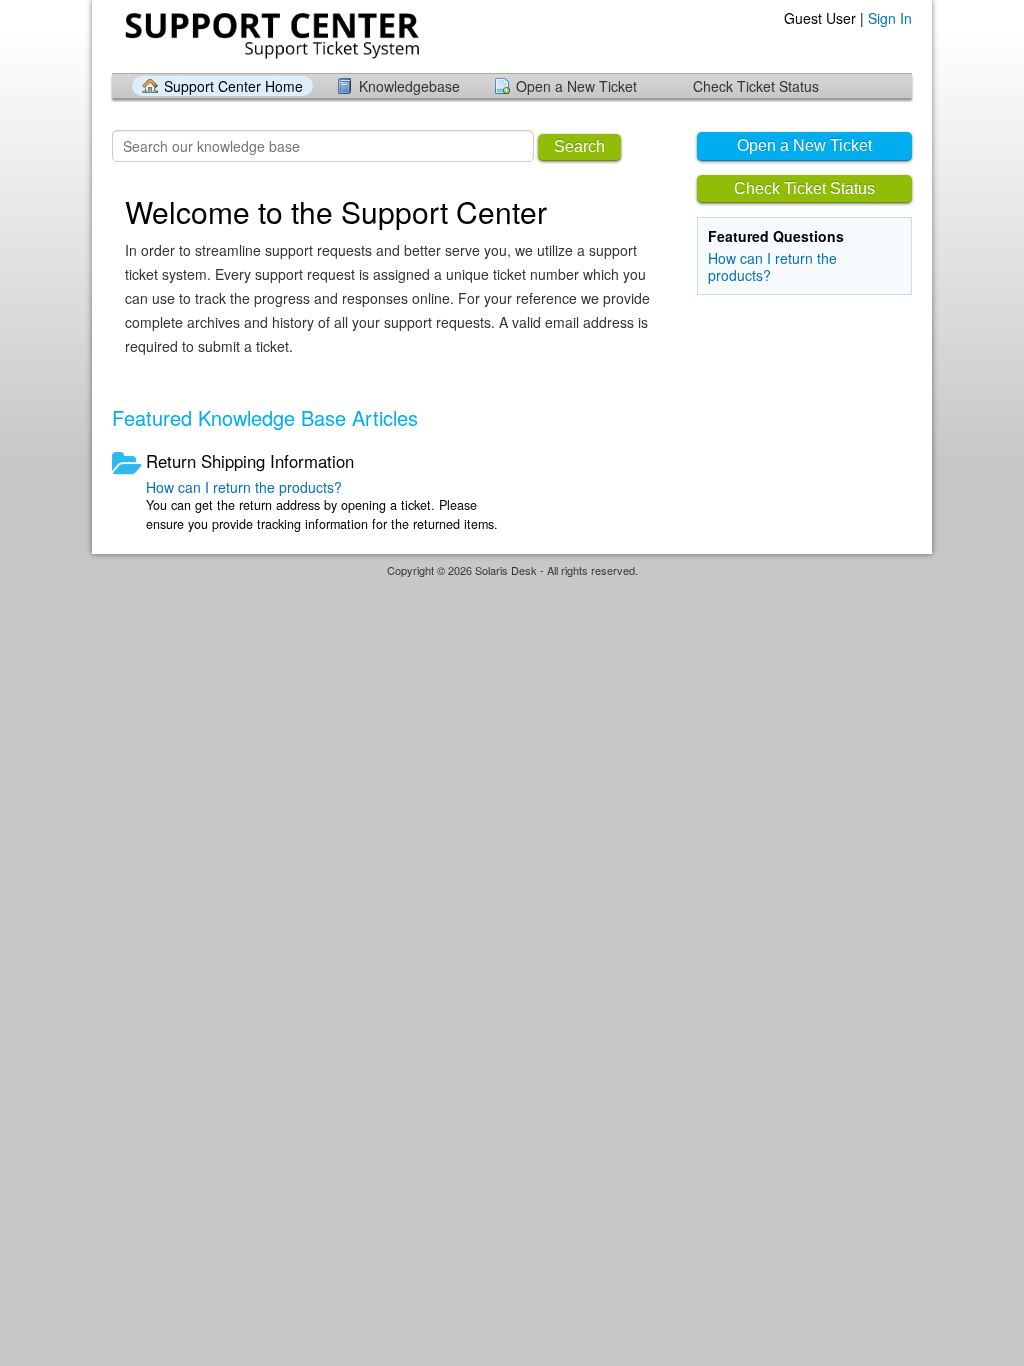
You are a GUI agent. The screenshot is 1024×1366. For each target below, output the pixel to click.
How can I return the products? (772, 266)
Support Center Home (233, 86)
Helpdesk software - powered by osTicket (512, 589)
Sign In (890, 18)
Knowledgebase (409, 86)
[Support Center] (270, 35)
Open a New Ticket (576, 86)
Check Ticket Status (756, 86)
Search (579, 146)
